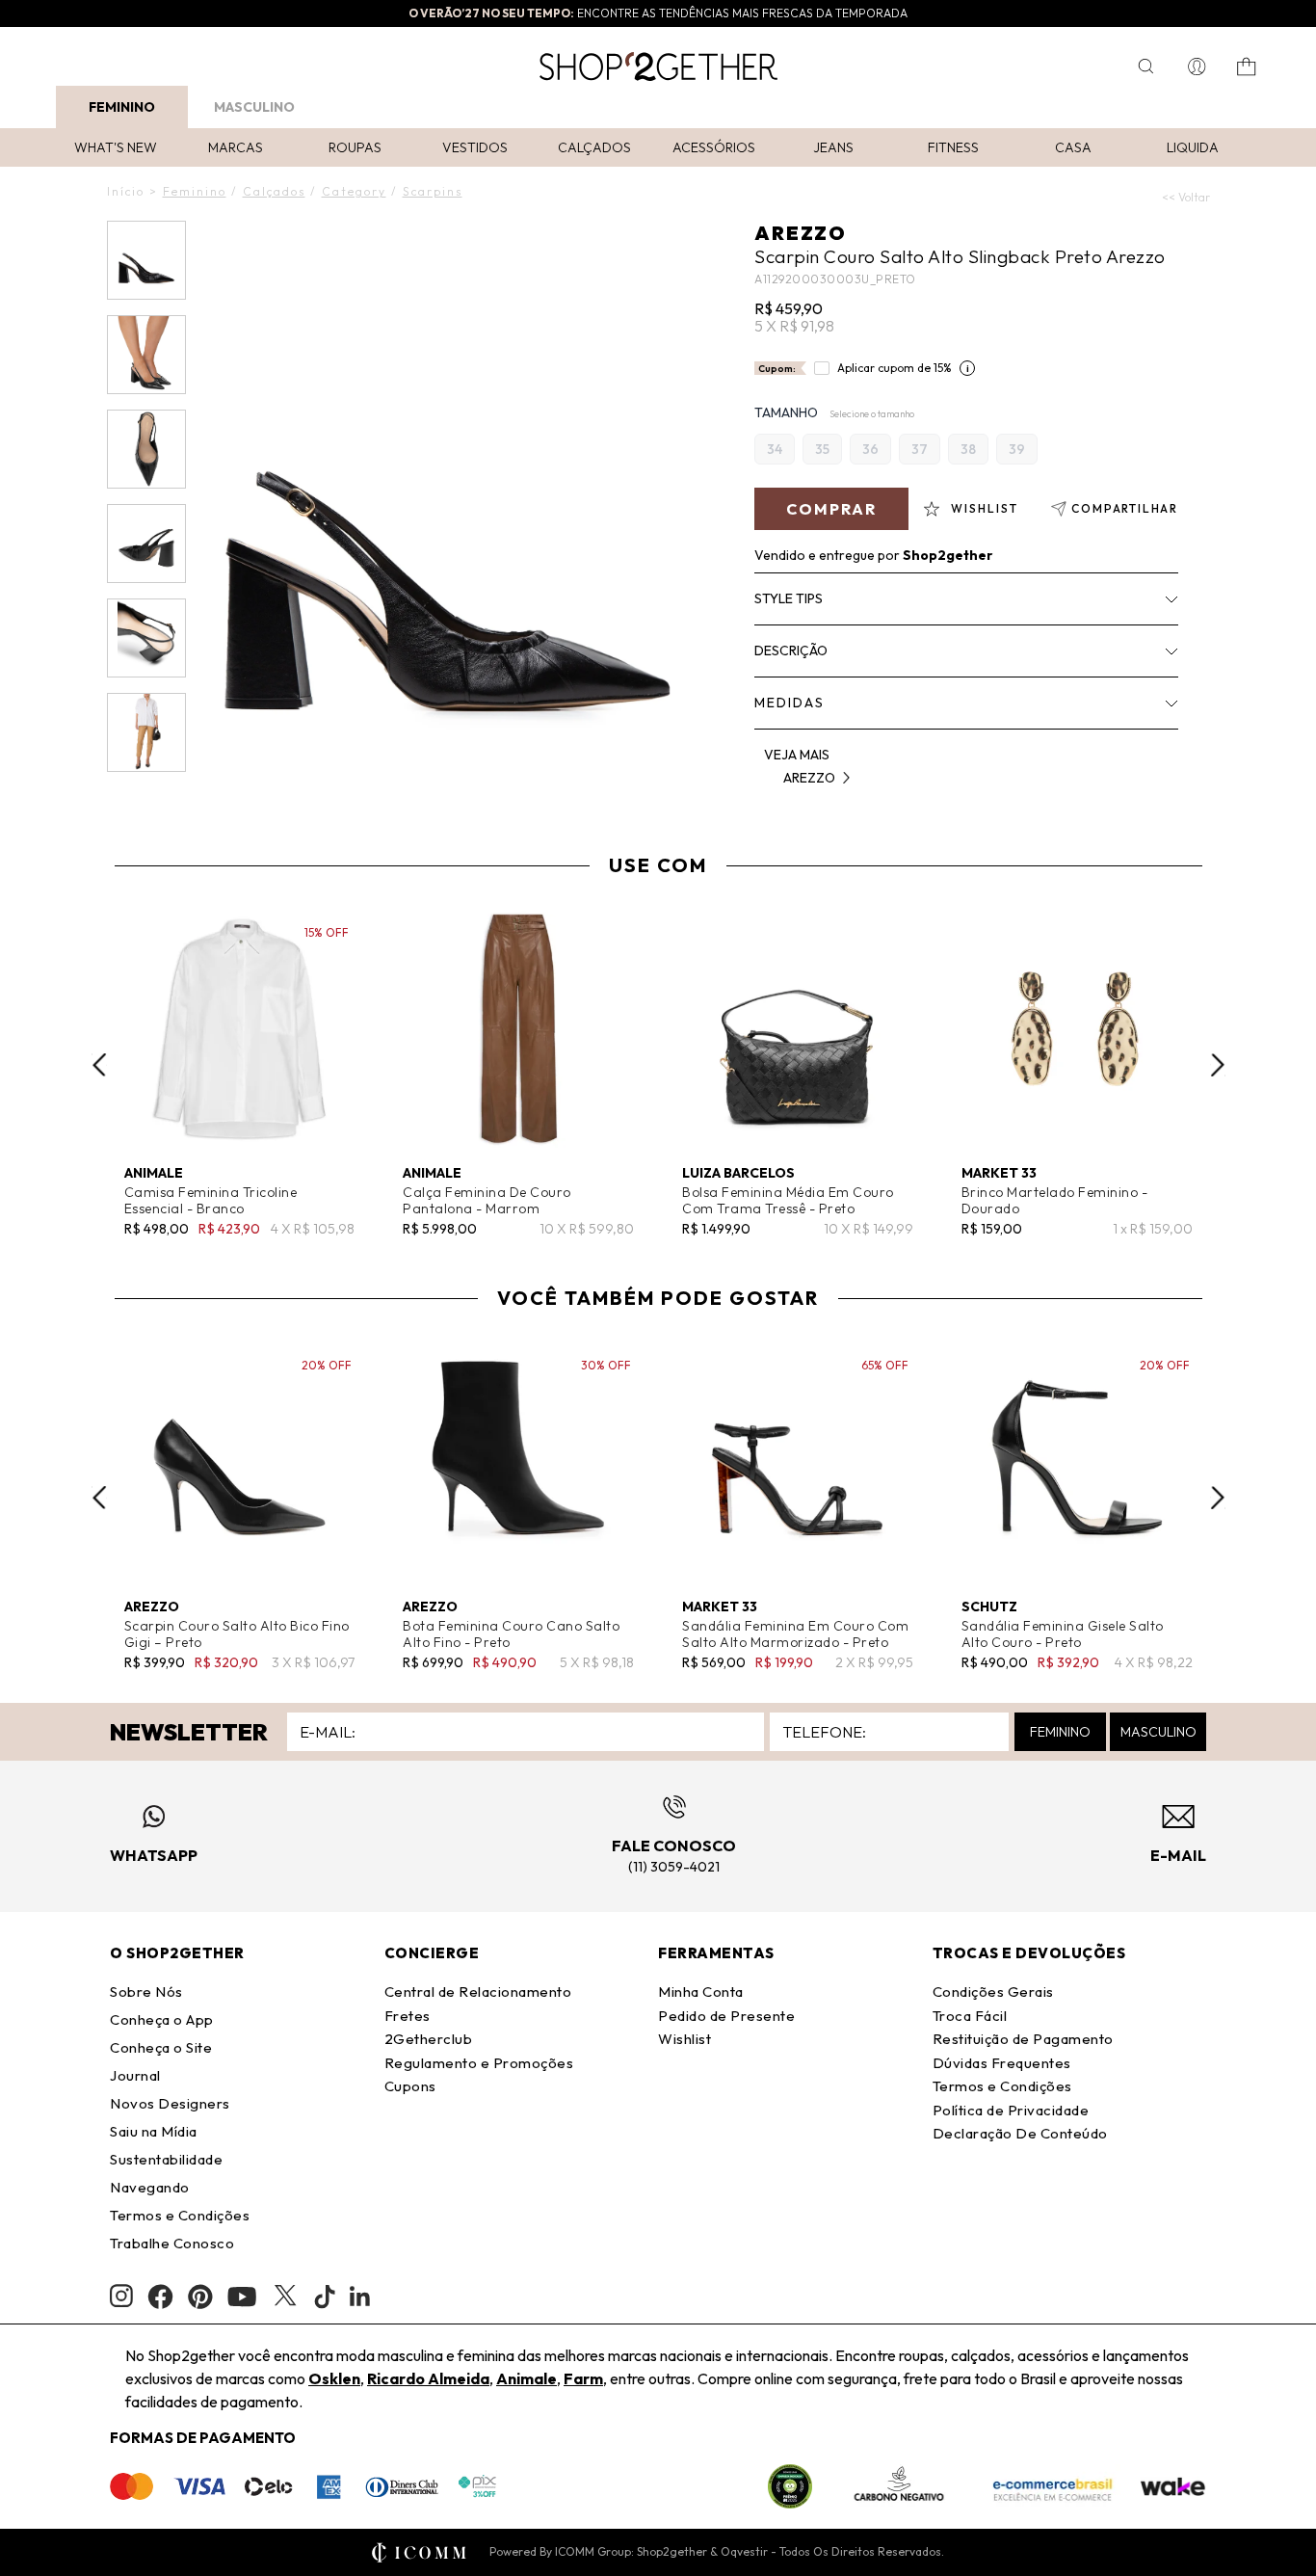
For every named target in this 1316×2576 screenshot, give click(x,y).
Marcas (236, 147)
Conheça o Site (161, 2047)
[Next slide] (1218, 1065)
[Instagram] (121, 2296)
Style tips (789, 598)
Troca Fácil (970, 2016)
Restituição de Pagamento (1023, 2039)
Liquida (1193, 147)
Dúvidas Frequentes (1002, 2063)
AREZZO (801, 233)
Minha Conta (701, 1992)
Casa (1073, 147)
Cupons (410, 2086)
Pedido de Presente (726, 2016)
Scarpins (433, 191)
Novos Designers (170, 2103)
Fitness (953, 147)
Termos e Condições (180, 2215)
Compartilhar (1125, 508)
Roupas (355, 147)
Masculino (254, 107)
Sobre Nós (146, 1992)
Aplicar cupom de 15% (895, 368)
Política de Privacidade (1011, 2110)
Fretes (408, 2016)
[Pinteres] (200, 2297)
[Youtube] (242, 2297)
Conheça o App (162, 2019)
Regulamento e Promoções (479, 2063)
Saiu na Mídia (154, 2131)
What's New (116, 147)
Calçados (594, 147)
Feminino (122, 107)
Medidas (790, 703)
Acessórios (714, 147)
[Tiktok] (325, 2297)
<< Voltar (1186, 197)
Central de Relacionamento (478, 1992)
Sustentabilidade (166, 2159)
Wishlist (684, 2039)
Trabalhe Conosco (172, 2243)
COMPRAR (831, 509)
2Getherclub (429, 2039)
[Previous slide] (99, 1065)
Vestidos (475, 147)
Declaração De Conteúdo (1020, 2133)
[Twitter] (285, 2297)
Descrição (791, 651)
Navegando (150, 2187)
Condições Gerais (993, 1992)
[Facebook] (160, 2297)
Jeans (833, 147)
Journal (135, 2075)
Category (354, 191)
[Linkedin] (360, 2297)
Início (126, 191)
